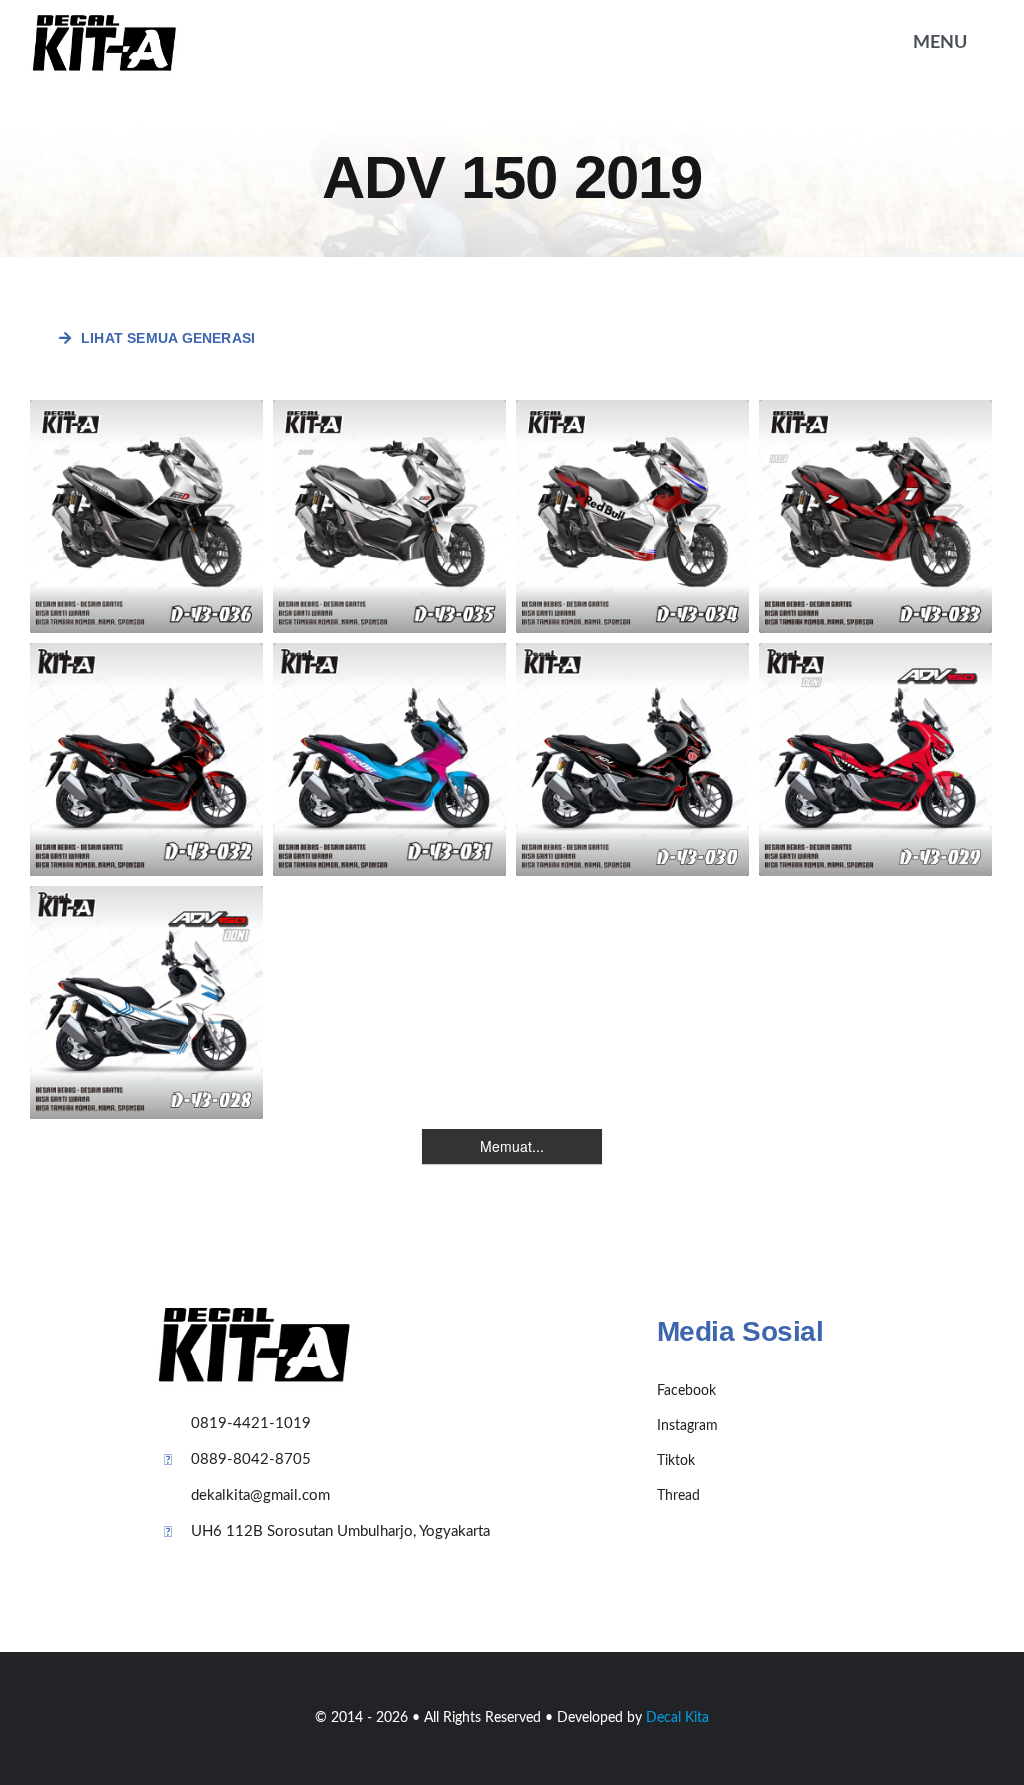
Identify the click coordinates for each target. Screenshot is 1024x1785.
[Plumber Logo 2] (105, 21)
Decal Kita (677, 1718)
